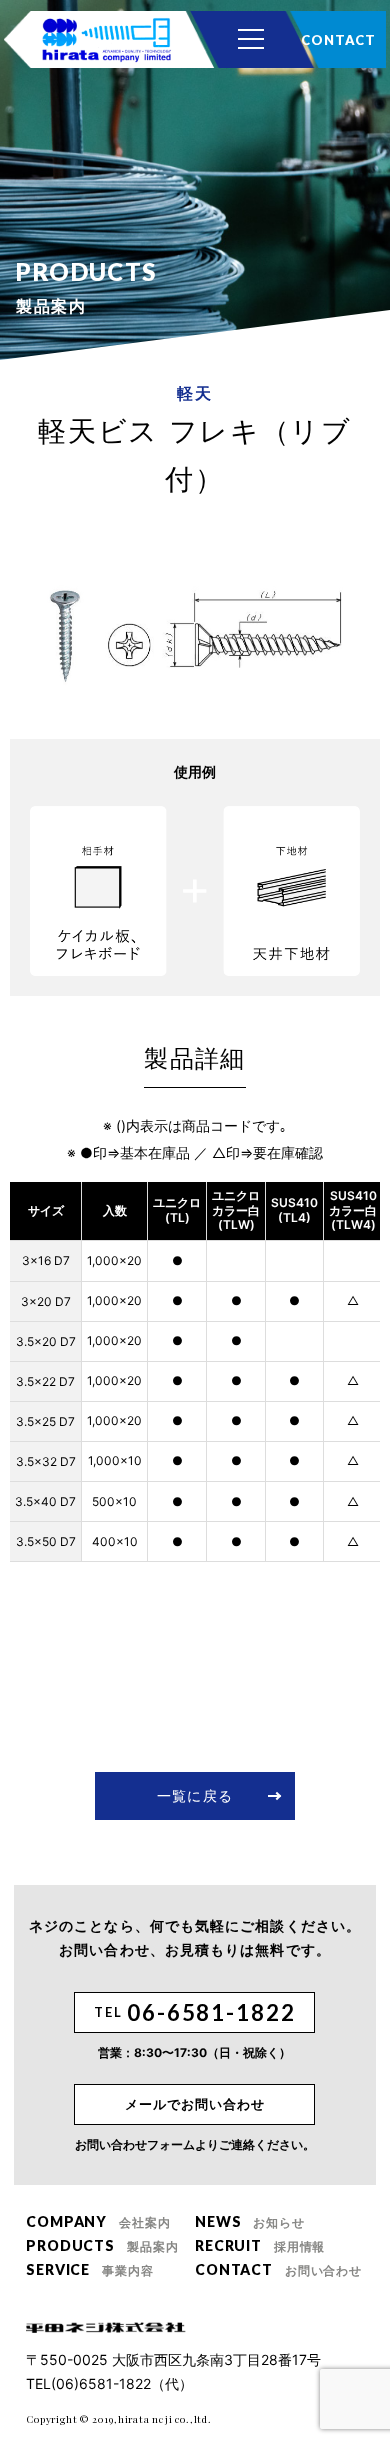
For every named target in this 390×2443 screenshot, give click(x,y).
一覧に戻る (195, 1795)
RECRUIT (260, 2245)
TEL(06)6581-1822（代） (109, 2383)
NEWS (250, 2221)
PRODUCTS (102, 2245)
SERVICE (89, 2269)
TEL (195, 2012)
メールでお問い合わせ (195, 2104)
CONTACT (338, 40)
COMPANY (98, 2221)
